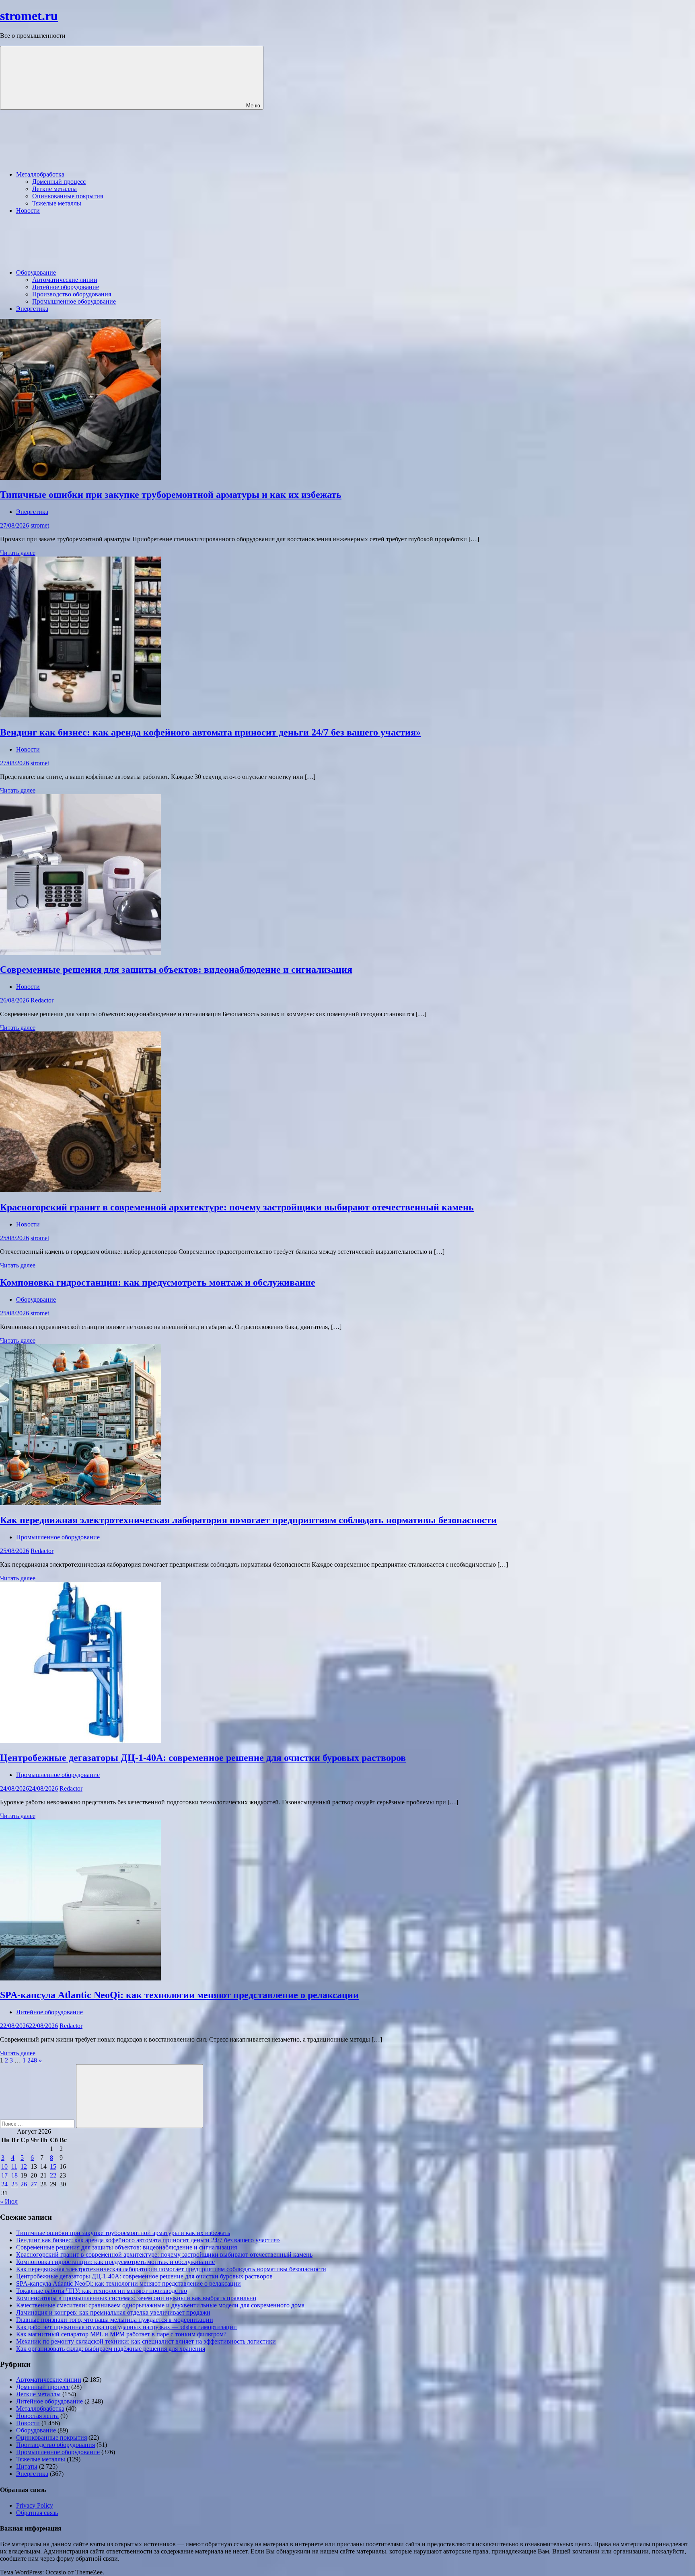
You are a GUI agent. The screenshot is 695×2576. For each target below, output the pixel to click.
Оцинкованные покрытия (68, 196)
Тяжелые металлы (57, 203)
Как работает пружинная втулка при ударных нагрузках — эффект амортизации (126, 2327)
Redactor (42, 1000)
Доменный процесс (59, 182)
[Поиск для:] (38, 2123)
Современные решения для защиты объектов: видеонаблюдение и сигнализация (176, 970)
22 (53, 2175)
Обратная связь (37, 2513)
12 (24, 2166)
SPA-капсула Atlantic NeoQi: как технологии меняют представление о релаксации (179, 1995)
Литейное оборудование (66, 287)
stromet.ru (29, 16)
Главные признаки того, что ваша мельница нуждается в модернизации (115, 2320)
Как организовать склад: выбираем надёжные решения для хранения (111, 2349)
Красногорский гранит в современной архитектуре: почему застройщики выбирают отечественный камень (237, 1207)
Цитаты (27, 2466)
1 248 (30, 2060)
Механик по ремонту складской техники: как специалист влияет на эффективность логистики (146, 2341)
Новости (28, 211)
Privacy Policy (35, 2505)
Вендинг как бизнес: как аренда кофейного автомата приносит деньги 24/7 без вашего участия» (210, 732)
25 (14, 2184)
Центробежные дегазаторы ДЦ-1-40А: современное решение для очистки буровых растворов (203, 1758)
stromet (40, 525)
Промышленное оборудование (74, 301)
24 (4, 2184)
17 (4, 2175)
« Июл (9, 2201)
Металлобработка (40, 174)
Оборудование (36, 272)
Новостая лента (37, 2416)
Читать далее (18, 553)
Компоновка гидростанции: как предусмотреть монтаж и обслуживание (158, 1282)
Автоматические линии (65, 280)
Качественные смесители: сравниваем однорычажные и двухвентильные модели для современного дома (160, 2305)
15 (53, 2166)
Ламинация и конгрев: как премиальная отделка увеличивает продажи (113, 2312)
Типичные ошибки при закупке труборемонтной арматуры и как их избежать (171, 495)
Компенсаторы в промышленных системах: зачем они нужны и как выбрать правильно (136, 2298)
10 (4, 2166)
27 (34, 2184)
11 (14, 2166)
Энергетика (32, 309)
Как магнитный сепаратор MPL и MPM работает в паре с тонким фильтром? (121, 2334)
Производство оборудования (72, 294)
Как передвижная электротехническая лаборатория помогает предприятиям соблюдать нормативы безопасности (248, 1520)
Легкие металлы (54, 189)
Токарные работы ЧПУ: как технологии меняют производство (102, 2291)
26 (24, 2184)
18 (14, 2175)
